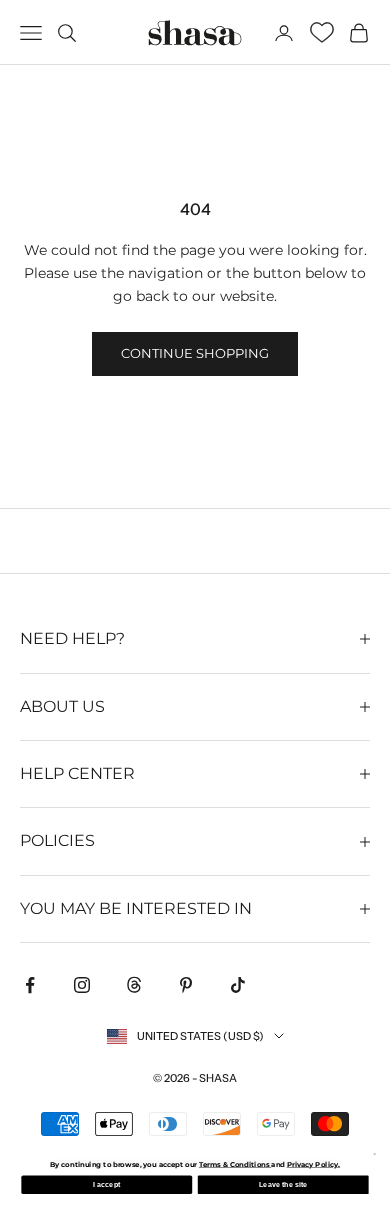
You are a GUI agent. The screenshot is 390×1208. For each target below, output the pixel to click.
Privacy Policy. (313, 1164)
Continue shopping (195, 353)
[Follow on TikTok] (238, 985)
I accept (106, 1185)
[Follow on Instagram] (82, 985)
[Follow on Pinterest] (186, 985)
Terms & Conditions (235, 1164)
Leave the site (283, 1185)
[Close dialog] (374, 1154)
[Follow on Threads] (134, 985)
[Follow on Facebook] (30, 985)
